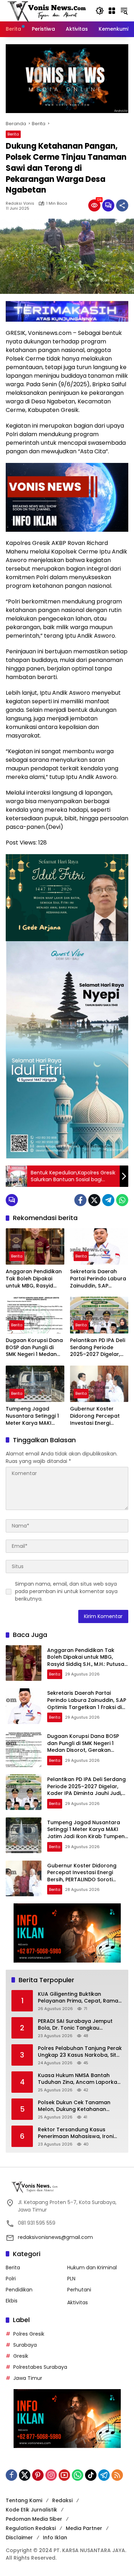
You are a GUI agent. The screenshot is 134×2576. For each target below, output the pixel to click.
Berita (13, 134)
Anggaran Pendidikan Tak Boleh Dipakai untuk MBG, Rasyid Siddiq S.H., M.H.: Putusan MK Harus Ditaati (34, 1279)
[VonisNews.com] (47, 10)
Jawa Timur (28, 2378)
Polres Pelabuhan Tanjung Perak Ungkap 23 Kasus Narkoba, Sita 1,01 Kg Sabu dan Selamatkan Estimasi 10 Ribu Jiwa (80, 2052)
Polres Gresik (29, 2334)
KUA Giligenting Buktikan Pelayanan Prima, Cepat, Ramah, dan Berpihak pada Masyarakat (80, 1998)
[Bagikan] (122, 205)
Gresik (21, 2356)
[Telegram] (108, 1200)
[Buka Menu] (112, 11)
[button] (100, 11)
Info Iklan (55, 2537)
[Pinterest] (38, 2475)
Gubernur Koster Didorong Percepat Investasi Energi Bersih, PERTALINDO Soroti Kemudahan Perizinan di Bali (95, 1416)
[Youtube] (64, 2475)
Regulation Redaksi (31, 2528)
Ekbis (12, 2301)
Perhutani (79, 2290)
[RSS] (117, 2475)
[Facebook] (80, 1200)
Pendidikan (19, 2290)
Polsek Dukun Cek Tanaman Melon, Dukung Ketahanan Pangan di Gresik (74, 2106)
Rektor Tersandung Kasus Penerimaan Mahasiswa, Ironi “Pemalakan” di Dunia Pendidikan (76, 2133)
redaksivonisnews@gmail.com (55, 2237)
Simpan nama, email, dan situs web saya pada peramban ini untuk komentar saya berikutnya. (66, 1591)
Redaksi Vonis (20, 203)
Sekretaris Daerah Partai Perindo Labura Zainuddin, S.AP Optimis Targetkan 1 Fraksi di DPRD (98, 1279)
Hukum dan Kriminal (92, 2268)
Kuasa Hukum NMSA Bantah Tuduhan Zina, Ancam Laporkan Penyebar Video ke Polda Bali (79, 2079)
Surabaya (25, 2345)
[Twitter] (94, 1200)
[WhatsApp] (122, 1200)
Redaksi (62, 2500)
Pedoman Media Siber (34, 2519)
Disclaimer (19, 2537)
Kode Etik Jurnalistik (31, 2510)
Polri (11, 2279)
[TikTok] (91, 2475)
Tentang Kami (24, 2500)
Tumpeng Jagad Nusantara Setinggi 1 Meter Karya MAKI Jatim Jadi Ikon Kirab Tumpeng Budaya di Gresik (33, 1416)
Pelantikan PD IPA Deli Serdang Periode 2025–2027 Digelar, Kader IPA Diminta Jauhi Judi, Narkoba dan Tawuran (98, 1348)
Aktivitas (78, 2302)
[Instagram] (51, 2475)
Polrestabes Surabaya (40, 2367)
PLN (71, 2279)
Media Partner (84, 2528)
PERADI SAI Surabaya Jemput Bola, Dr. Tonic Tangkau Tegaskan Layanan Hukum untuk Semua (75, 2025)
